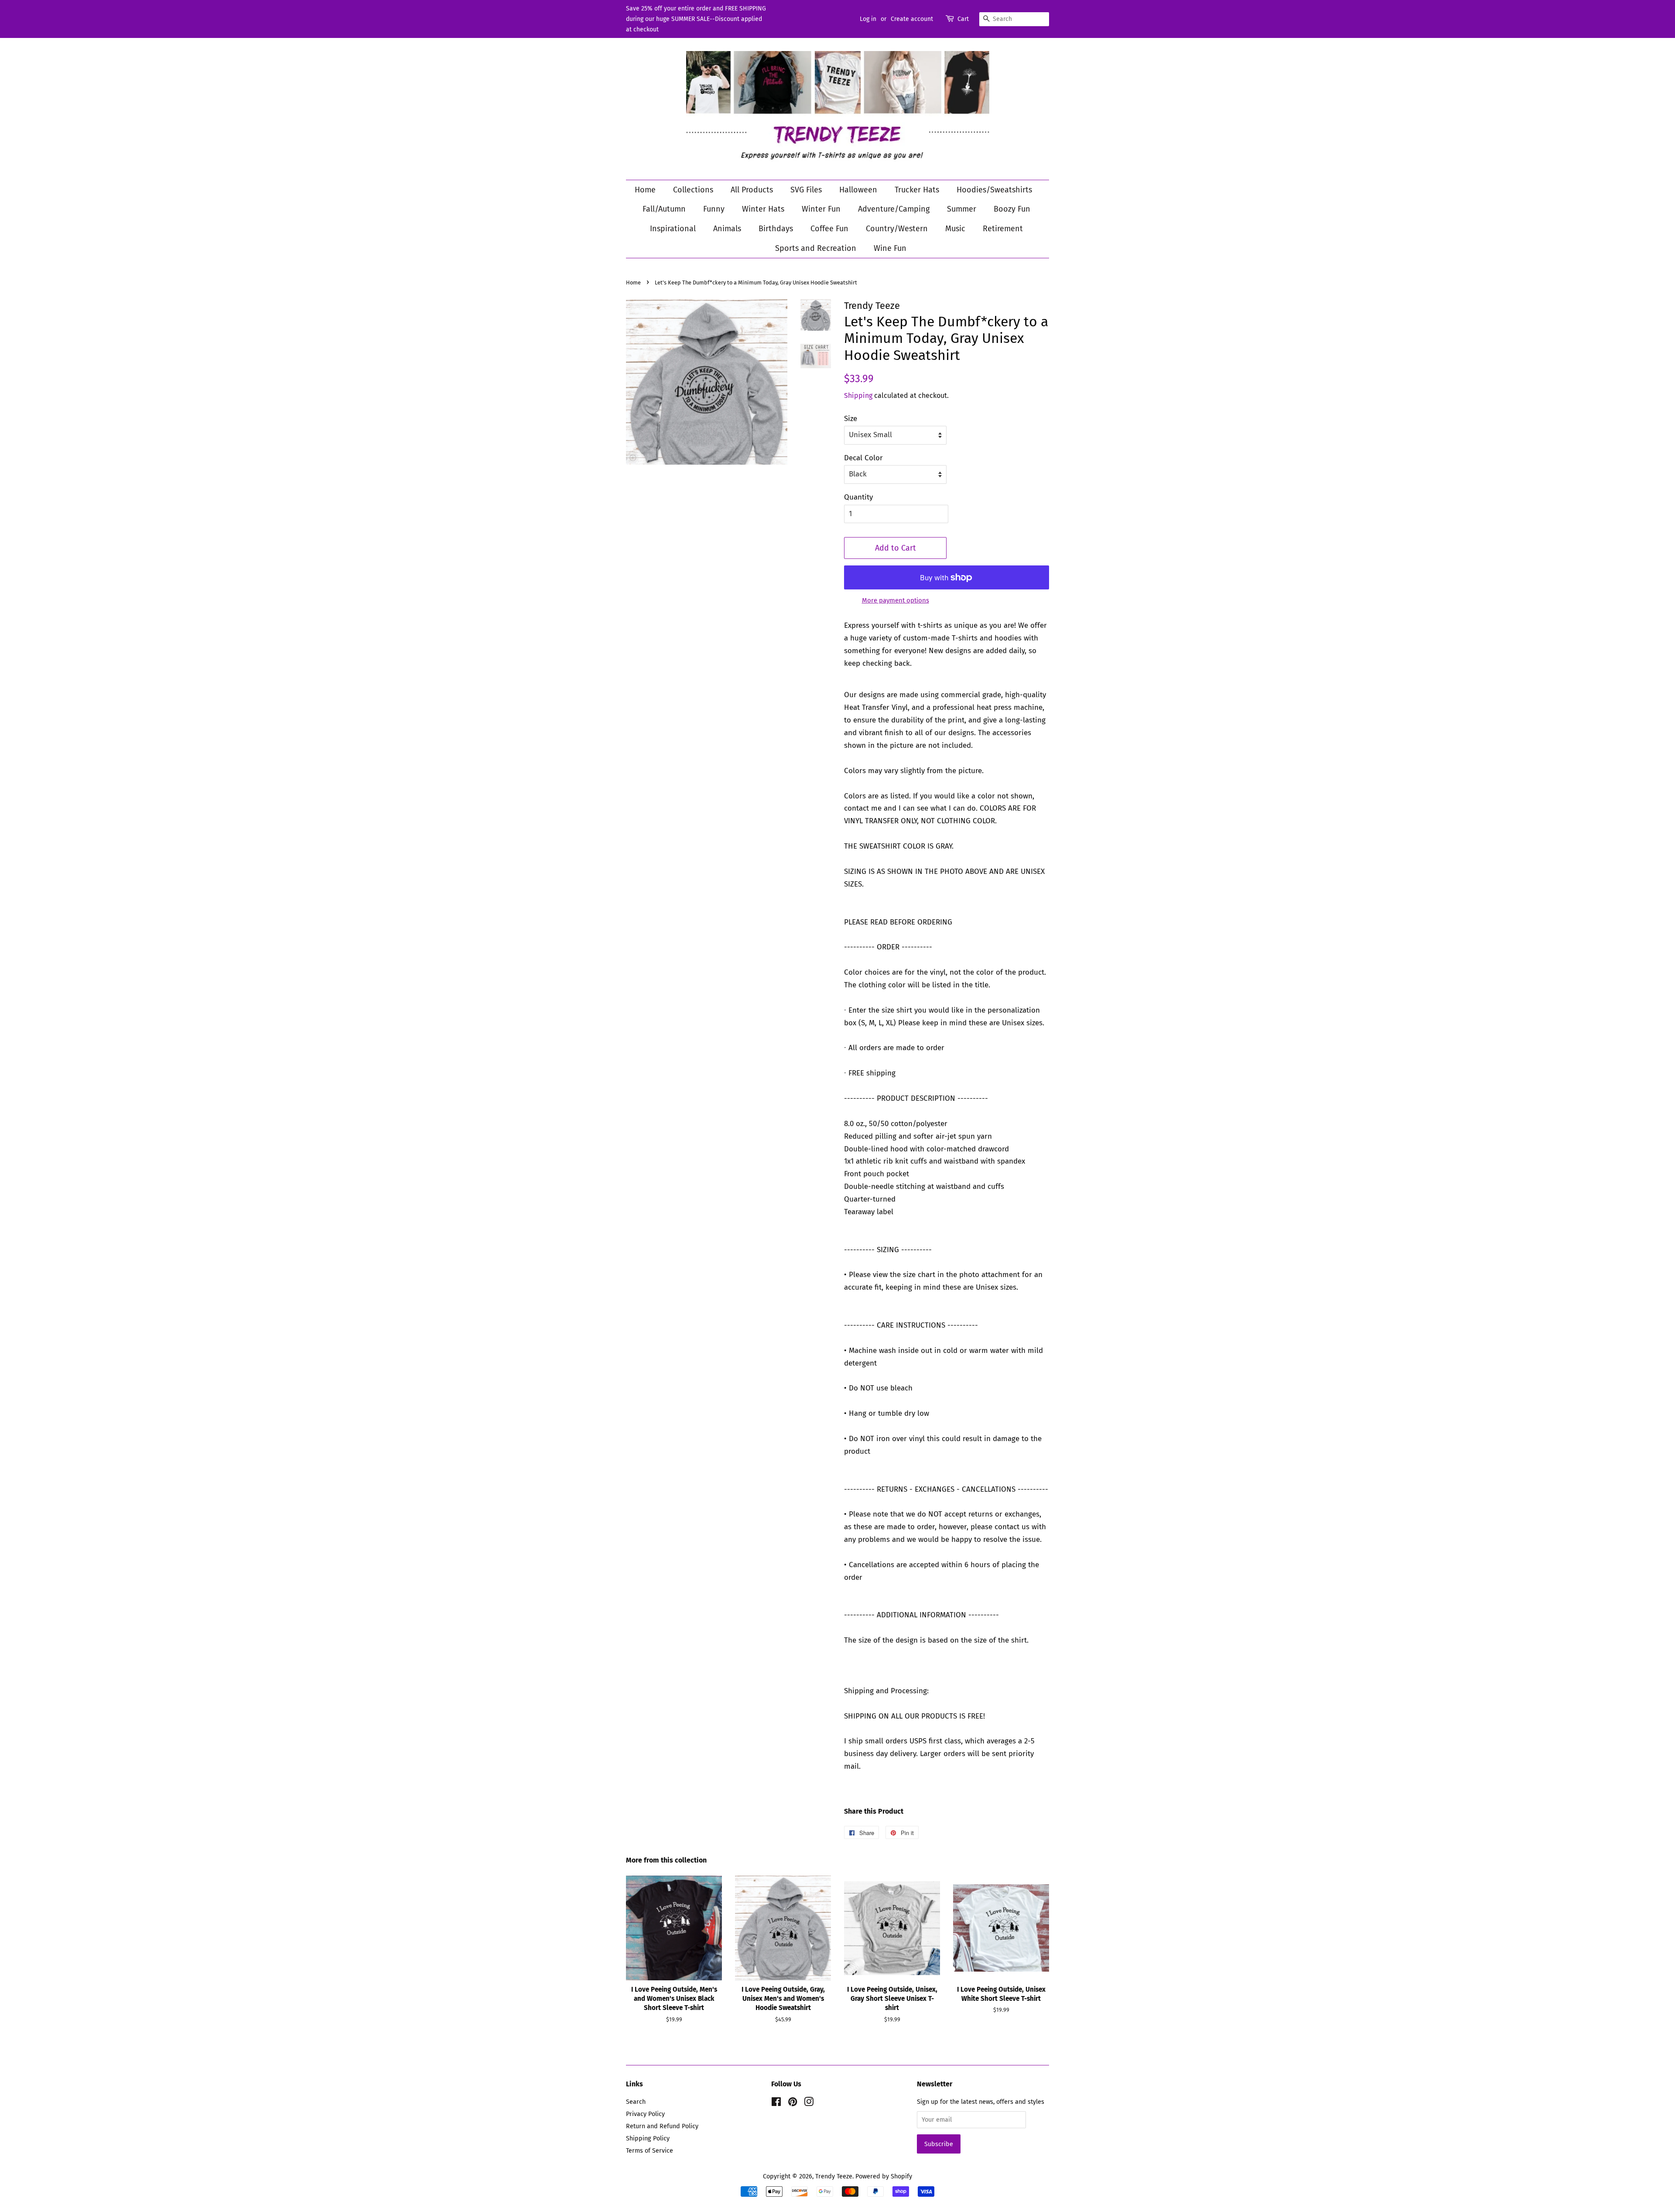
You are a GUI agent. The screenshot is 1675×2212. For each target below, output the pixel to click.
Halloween (858, 190)
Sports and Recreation (816, 248)
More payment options (896, 600)
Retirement (1003, 229)
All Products (752, 190)
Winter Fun (821, 209)
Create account (912, 19)
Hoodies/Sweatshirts (994, 190)
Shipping (858, 395)
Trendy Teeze (834, 2176)
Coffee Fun (829, 229)
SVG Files (806, 190)
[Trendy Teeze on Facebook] (776, 2103)
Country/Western (897, 229)
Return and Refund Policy (662, 2126)
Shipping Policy (648, 2138)
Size (851, 419)
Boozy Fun (1012, 209)
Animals (727, 229)
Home (645, 190)
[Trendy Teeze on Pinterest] (793, 2103)
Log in (868, 19)
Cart (963, 19)
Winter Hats (763, 209)
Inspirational (673, 229)
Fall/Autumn (664, 209)
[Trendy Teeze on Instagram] (809, 2103)
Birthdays (776, 229)
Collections (693, 190)
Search (636, 2102)
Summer (962, 209)
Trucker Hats (917, 190)
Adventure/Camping (894, 209)
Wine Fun (890, 248)
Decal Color (863, 458)
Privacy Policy (645, 2114)
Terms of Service (649, 2150)
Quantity (858, 497)
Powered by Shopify (884, 2176)
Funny (714, 209)
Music (955, 229)
